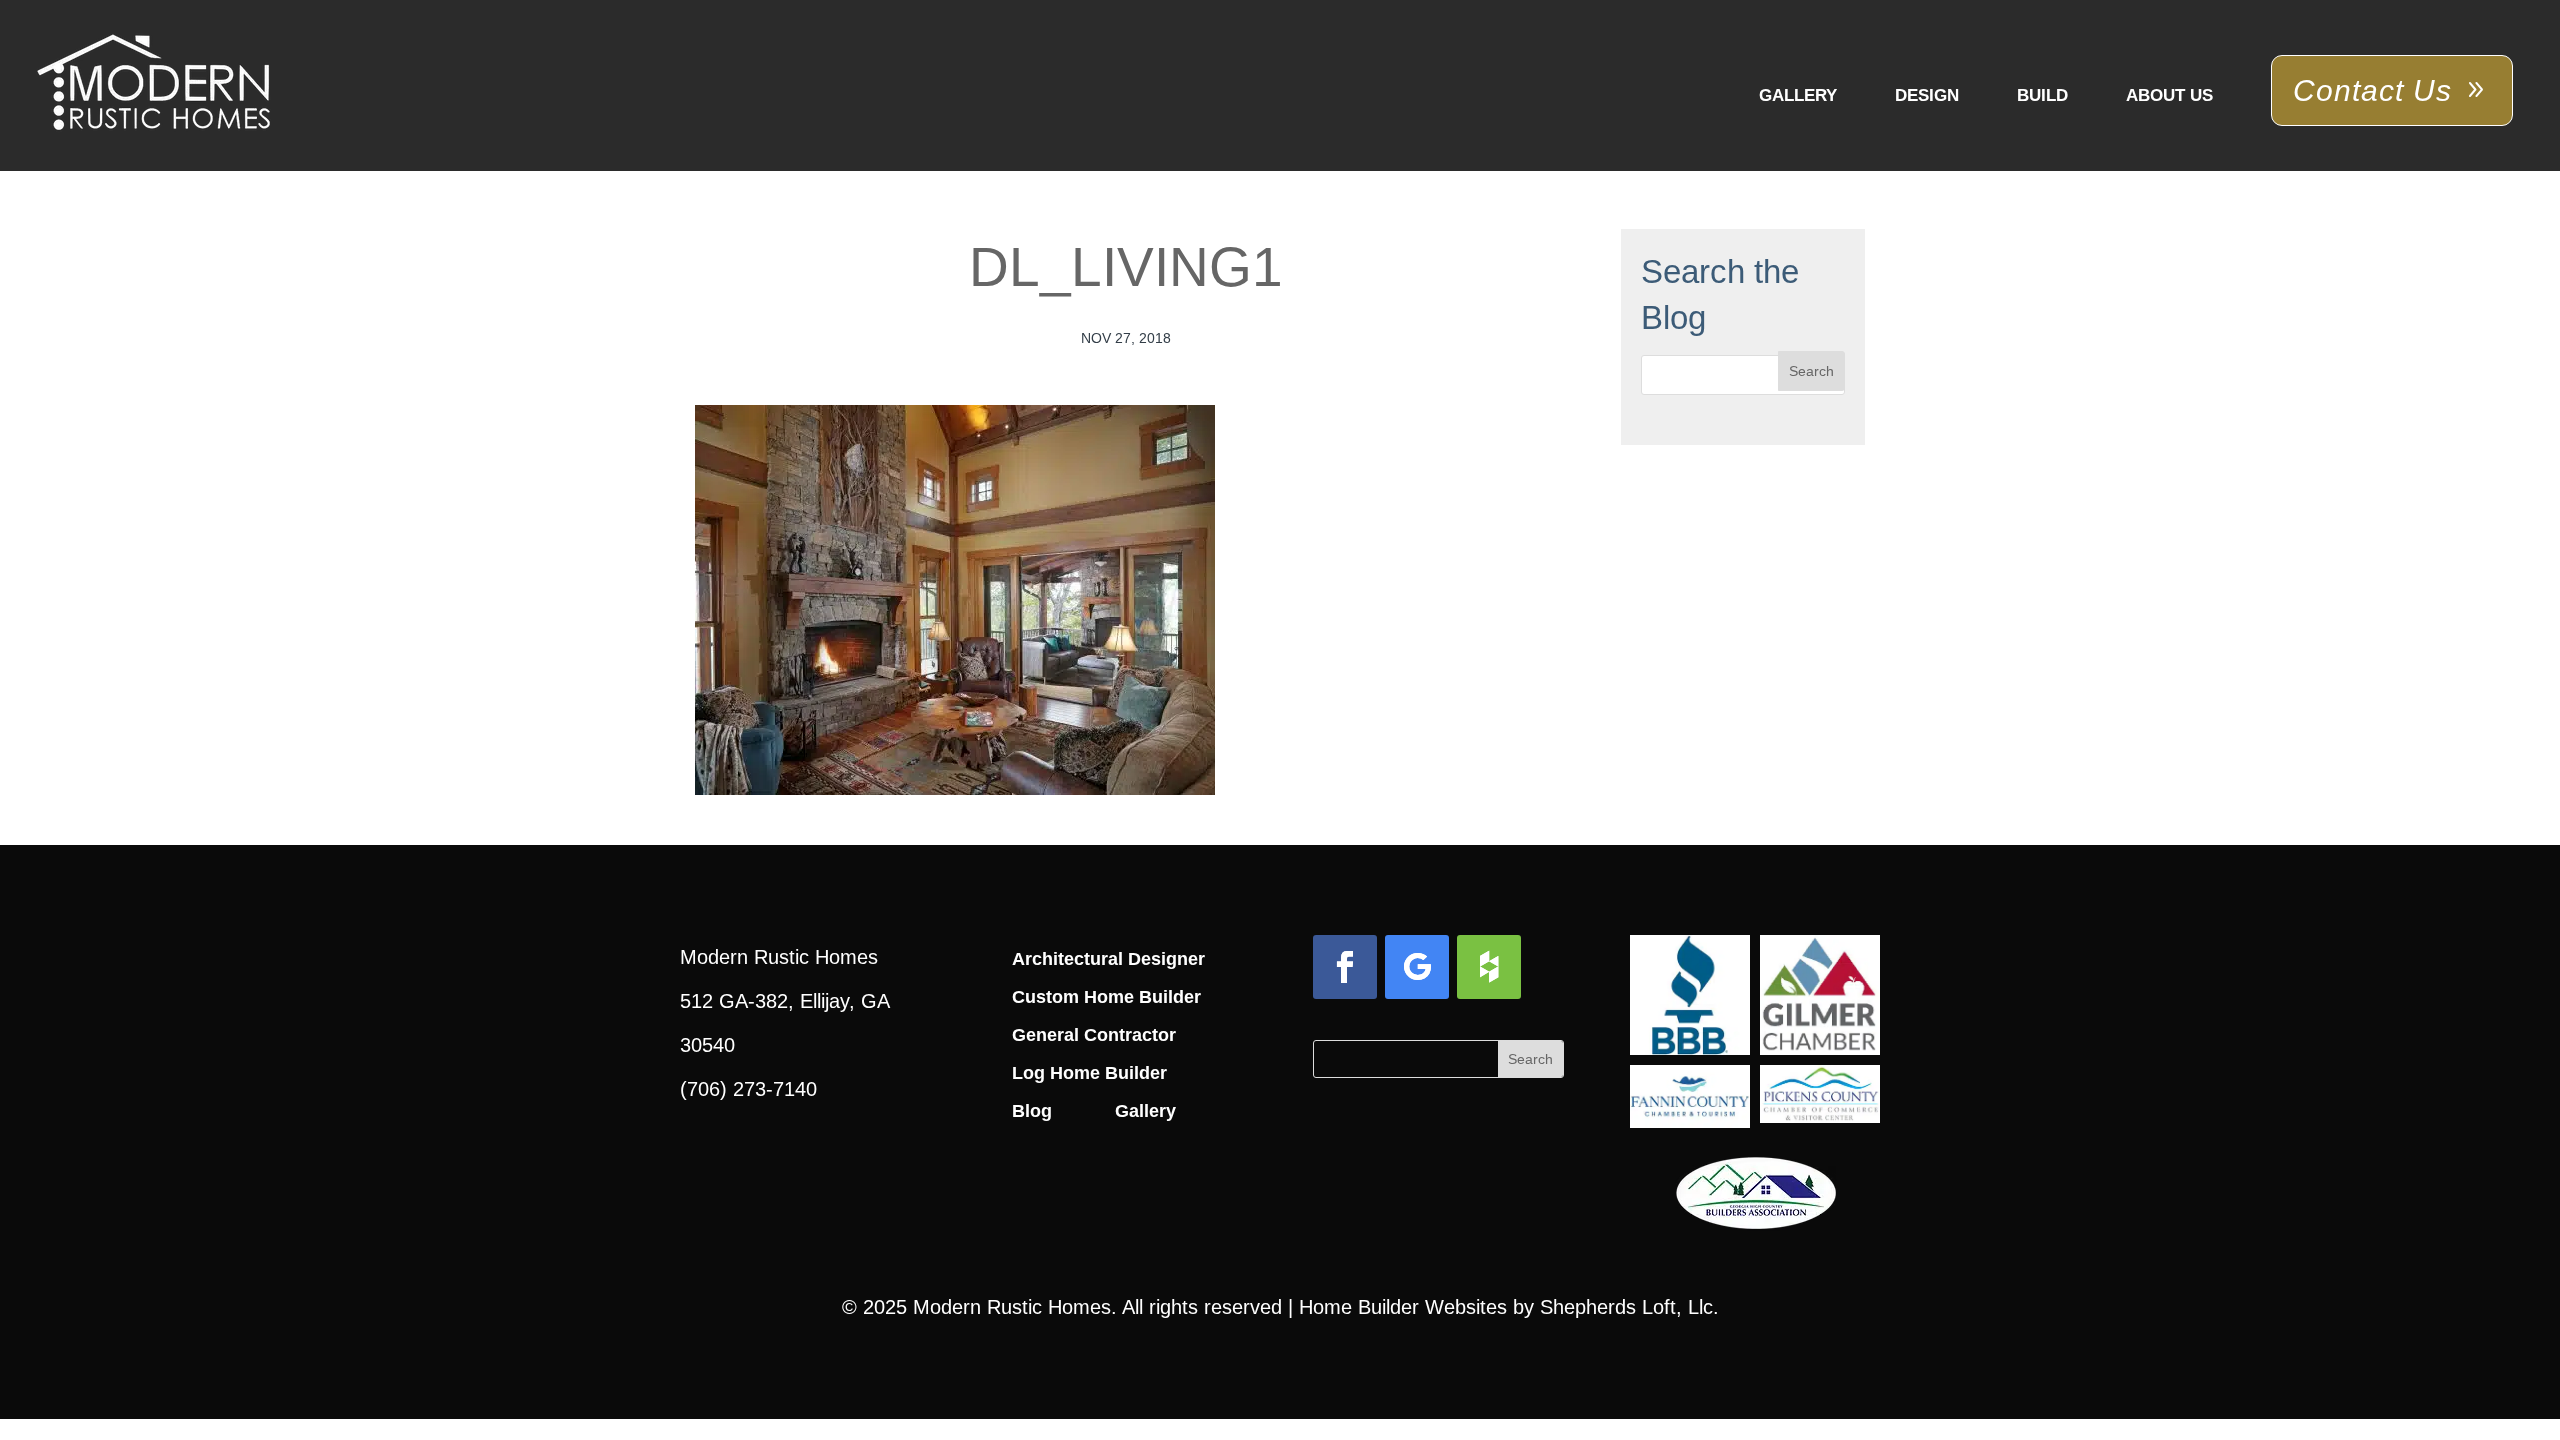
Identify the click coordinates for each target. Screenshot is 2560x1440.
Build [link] (2042, 95)
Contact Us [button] (2372, 90)
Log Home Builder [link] (1089, 1073)
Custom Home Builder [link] (1106, 997)
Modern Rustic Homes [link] (1012, 1307)
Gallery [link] (1798, 95)
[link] (153, 84)
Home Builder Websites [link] (1403, 1307)
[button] (1811, 371)
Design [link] (1927, 95)
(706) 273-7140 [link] (748, 1089)
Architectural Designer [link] (1108, 959)
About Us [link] (2169, 95)
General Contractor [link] (1094, 1035)
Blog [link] (1032, 1111)
